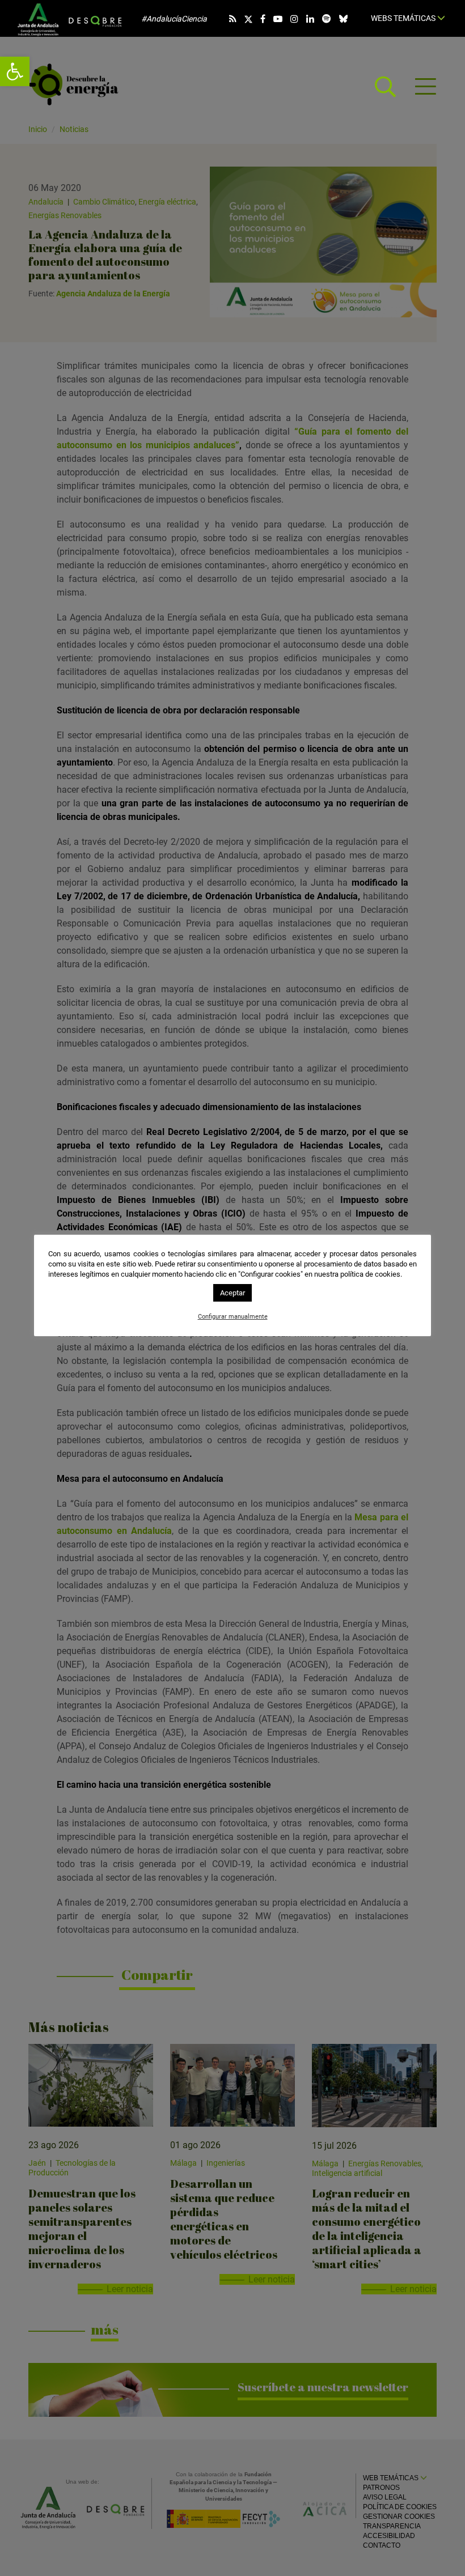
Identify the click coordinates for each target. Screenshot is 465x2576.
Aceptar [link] (232, 1293)
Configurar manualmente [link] (233, 1317)
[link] (15, 71)
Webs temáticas (404, 18)
